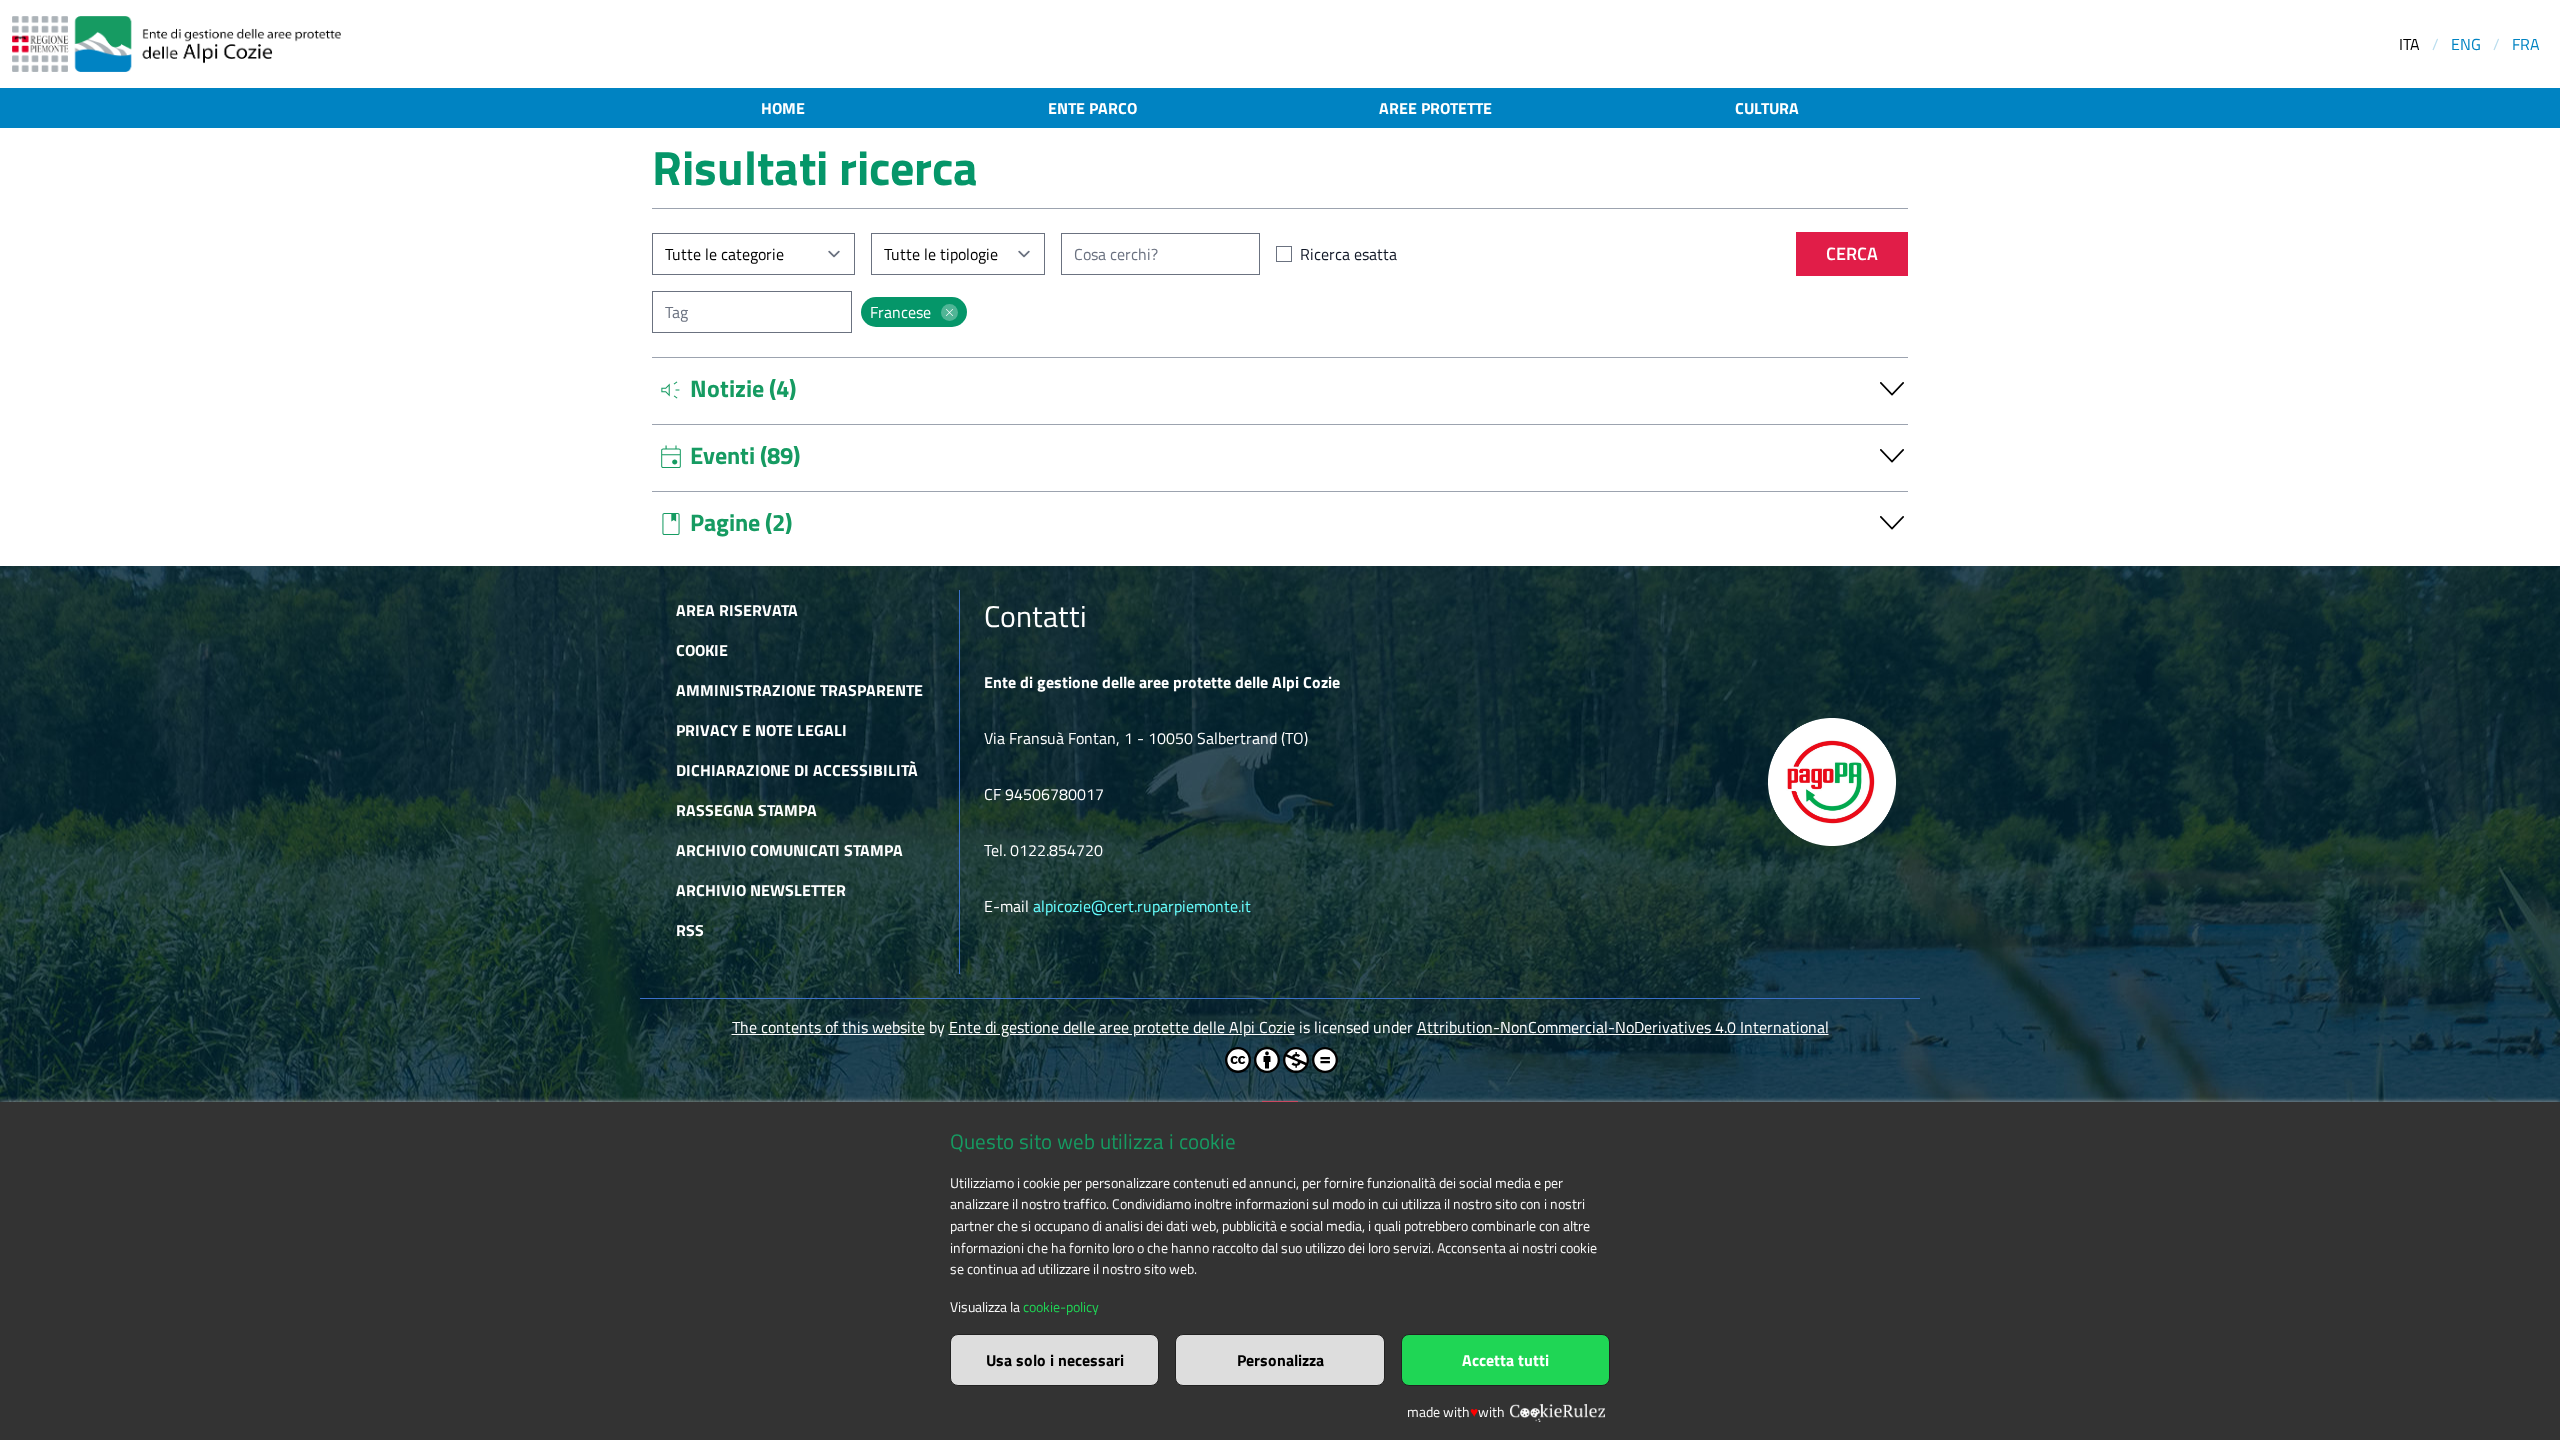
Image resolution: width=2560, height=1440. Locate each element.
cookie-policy (1061, 1307)
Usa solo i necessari (1055, 1360)
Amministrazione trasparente (799, 690)
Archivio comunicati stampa (789, 850)
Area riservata (737, 610)
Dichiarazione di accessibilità (797, 770)
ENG (2466, 44)
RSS (690, 930)
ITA (2409, 44)
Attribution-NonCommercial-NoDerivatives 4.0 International (1623, 1027)
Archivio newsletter (761, 890)
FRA (2526, 44)
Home (783, 108)
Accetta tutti (1505, 1360)
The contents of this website (828, 1027)
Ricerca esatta (1348, 254)
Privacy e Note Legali (761, 730)
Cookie (702, 650)
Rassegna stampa (746, 810)
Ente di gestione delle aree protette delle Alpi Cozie (1122, 1027)
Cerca (1852, 253)
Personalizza (1280, 1360)
